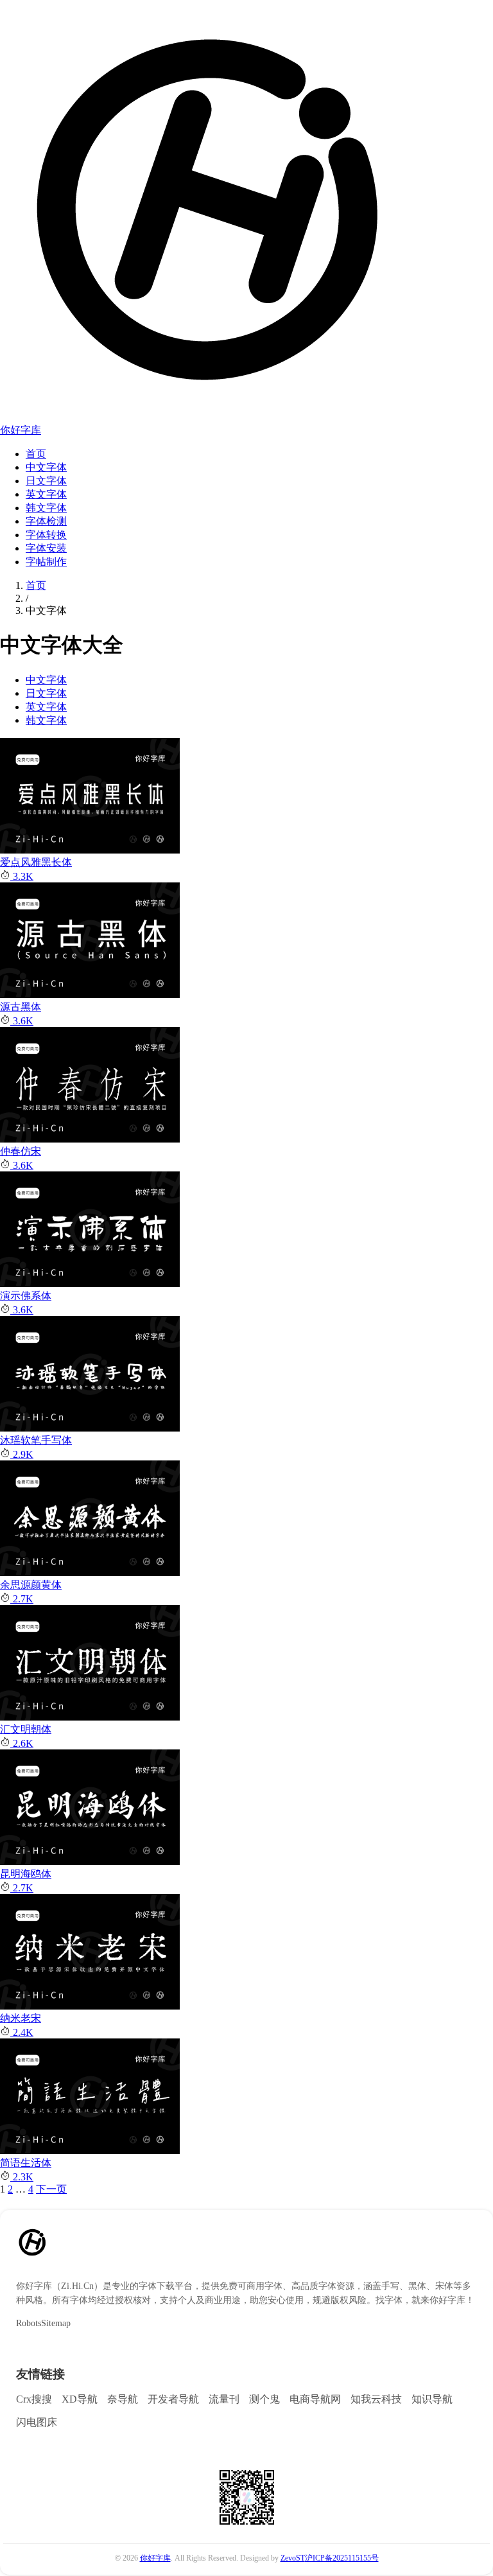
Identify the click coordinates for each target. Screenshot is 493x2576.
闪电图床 (37, 2422)
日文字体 (46, 481)
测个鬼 (264, 2399)
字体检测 (46, 521)
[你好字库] (205, 407)
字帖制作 (46, 562)
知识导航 (432, 2399)
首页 (36, 454)
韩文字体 (46, 508)
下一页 (51, 2189)
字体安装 (46, 548)
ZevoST (293, 2558)
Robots (29, 2323)
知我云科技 (376, 2399)
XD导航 (80, 2399)
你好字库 (21, 430)
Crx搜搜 (34, 2399)
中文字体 (46, 467)
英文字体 (46, 494)
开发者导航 (173, 2399)
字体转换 (46, 535)
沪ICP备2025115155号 (342, 2558)
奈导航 (123, 2399)
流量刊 (224, 2399)
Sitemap (56, 2323)
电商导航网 (315, 2399)
